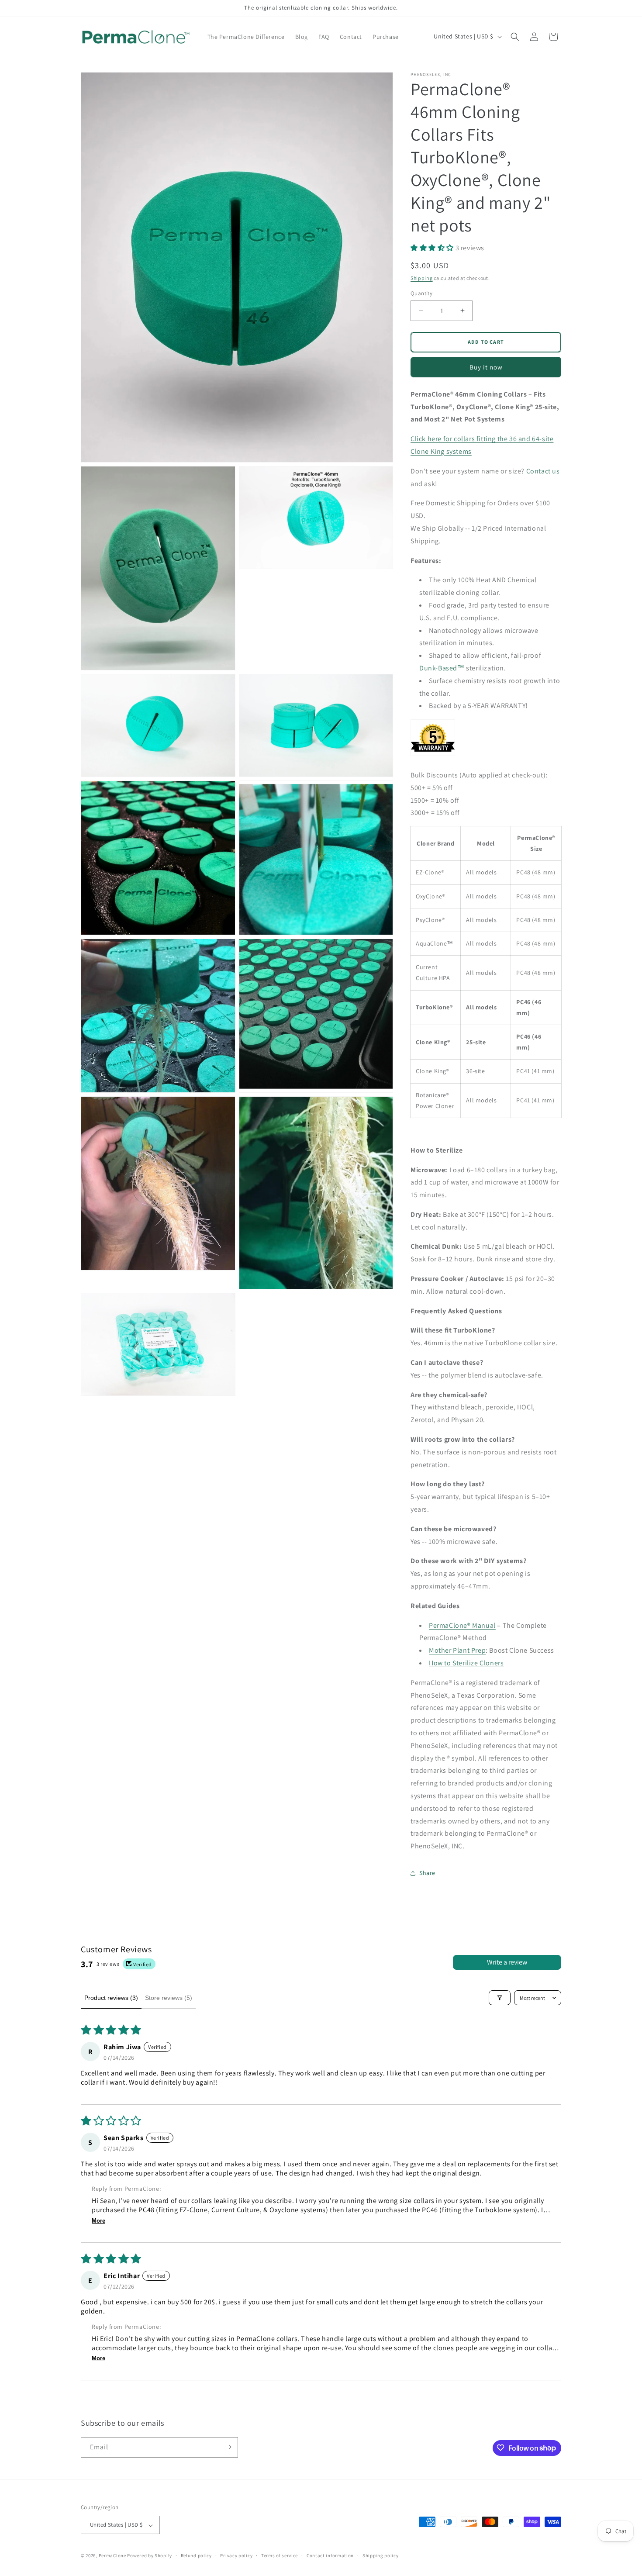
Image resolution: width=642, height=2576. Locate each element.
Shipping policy (381, 2555)
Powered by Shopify (150, 2556)
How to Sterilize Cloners (466, 1663)
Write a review (507, 1962)
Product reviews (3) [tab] (111, 1998)
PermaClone (112, 2556)
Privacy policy (236, 2555)
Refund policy (196, 2555)
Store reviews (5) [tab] (169, 1998)
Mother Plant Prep (457, 1650)
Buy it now (486, 367)
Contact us (543, 471)
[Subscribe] (228, 2447)
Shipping (422, 278)
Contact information (330, 2555)
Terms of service (280, 2555)
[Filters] (500, 1998)
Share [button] (427, 1873)
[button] (515, 37)
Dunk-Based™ (442, 668)
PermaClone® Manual (462, 1625)
